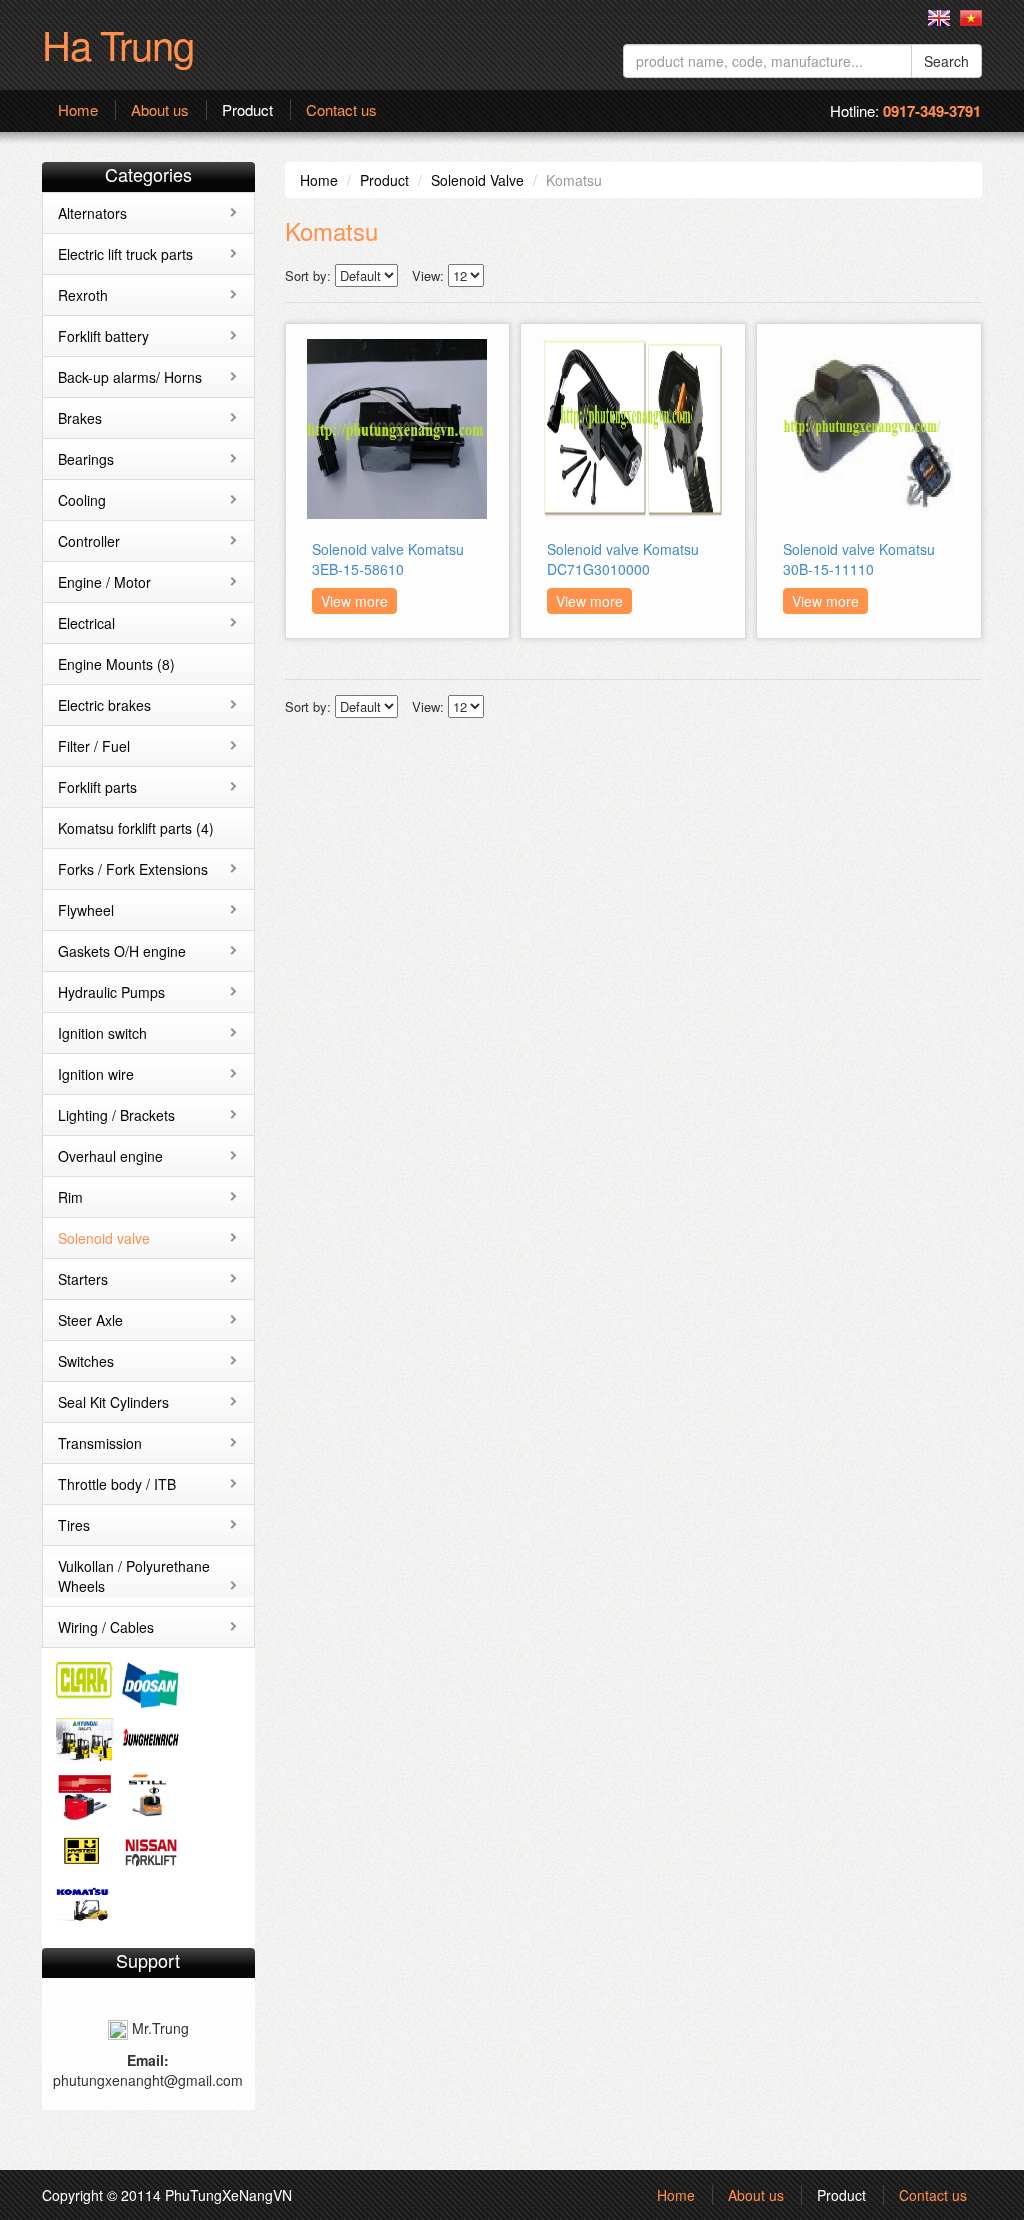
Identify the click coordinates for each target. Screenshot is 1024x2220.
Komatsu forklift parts (136, 828)
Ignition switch (102, 1033)
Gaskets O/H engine (122, 951)
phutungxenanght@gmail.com (148, 2080)
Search (946, 61)
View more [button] (354, 601)
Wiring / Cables (106, 1627)
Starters (83, 1279)
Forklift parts (97, 787)
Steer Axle (90, 1320)
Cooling (82, 500)
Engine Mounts (116, 664)
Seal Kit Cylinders (113, 1402)
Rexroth (83, 295)
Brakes (80, 418)
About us (160, 110)
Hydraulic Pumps (111, 992)
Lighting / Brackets (116, 1115)
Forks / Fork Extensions (133, 869)
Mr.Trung (158, 2028)
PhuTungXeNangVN (228, 2195)
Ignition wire (96, 1074)
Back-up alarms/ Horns (130, 377)
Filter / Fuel (94, 746)
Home (78, 110)
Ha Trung (118, 43)
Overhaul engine (110, 1156)
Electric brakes (104, 705)
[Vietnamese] (971, 18)
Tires (74, 1525)
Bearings (86, 459)
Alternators (92, 213)
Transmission (100, 1443)
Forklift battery (103, 336)
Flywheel (86, 910)
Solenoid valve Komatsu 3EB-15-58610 (388, 559)
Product (247, 110)
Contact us (341, 110)
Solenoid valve (104, 1238)
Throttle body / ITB (117, 1484)
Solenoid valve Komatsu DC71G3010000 (623, 559)
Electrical (86, 623)
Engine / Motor (104, 582)
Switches (86, 1361)
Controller (89, 541)
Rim (70, 1197)
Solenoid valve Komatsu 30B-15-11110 (859, 559)
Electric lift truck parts (125, 254)
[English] (939, 18)
